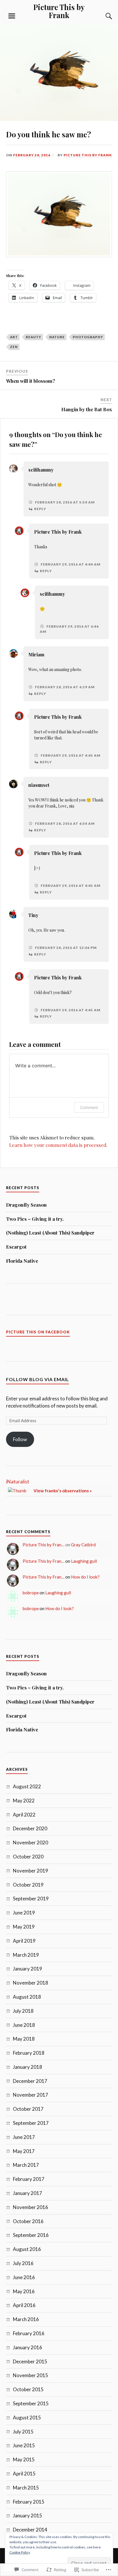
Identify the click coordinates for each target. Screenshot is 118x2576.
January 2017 (27, 2193)
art (14, 337)
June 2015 (24, 2445)
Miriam (36, 654)
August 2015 (27, 2418)
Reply (40, 509)
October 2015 (28, 2389)
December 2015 (30, 2361)
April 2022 (24, 1815)
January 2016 (27, 2347)
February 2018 (29, 2053)
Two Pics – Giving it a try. (35, 1219)
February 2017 (29, 2179)
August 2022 (27, 1786)
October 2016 (28, 2221)
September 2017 (31, 2123)
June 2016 (24, 2277)
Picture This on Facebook (38, 1332)
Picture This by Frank (59, 11)
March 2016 (26, 2319)
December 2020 (30, 1828)
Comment (89, 1107)
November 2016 (31, 2207)
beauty (34, 337)
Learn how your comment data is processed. (58, 1145)
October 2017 (28, 2109)
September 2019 (31, 1899)
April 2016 (24, 2305)
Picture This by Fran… (44, 1545)
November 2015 (31, 2375)
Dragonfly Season (26, 1205)
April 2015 (24, 2474)
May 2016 (24, 2291)
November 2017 (31, 2095)
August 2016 (27, 2249)
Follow (20, 1439)
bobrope (31, 1593)
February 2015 (29, 2502)
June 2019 (24, 1913)
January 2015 (27, 2516)
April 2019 (24, 1941)
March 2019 (26, 1955)
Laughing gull (84, 1561)
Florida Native (22, 1261)
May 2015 (24, 2459)
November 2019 (31, 1871)
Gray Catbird (83, 1545)
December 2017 (30, 2081)
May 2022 (24, 1801)
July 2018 (23, 2011)
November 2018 (31, 1983)
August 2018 (27, 1997)
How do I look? (85, 1577)
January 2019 (27, 1969)
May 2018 (24, 2039)
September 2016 (31, 2235)
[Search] (103, 16)
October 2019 (28, 1885)
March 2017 (26, 2165)
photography (88, 337)
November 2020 (31, 1842)
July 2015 (23, 2432)
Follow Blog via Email (38, 1379)
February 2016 (29, 2333)
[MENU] (12, 16)
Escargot (16, 1247)
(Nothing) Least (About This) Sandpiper (50, 1233)
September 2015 (31, 2403)
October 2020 (28, 1857)
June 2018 (24, 2025)
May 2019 (24, 1927)
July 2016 (23, 2263)
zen (14, 347)
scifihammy (41, 470)
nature (57, 337)
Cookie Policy (20, 2552)
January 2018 (27, 2067)
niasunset (39, 785)
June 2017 (24, 2137)
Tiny (33, 915)
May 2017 (24, 2151)
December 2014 (30, 2530)
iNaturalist (18, 1482)
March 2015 (26, 2488)
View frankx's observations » (63, 1491)
